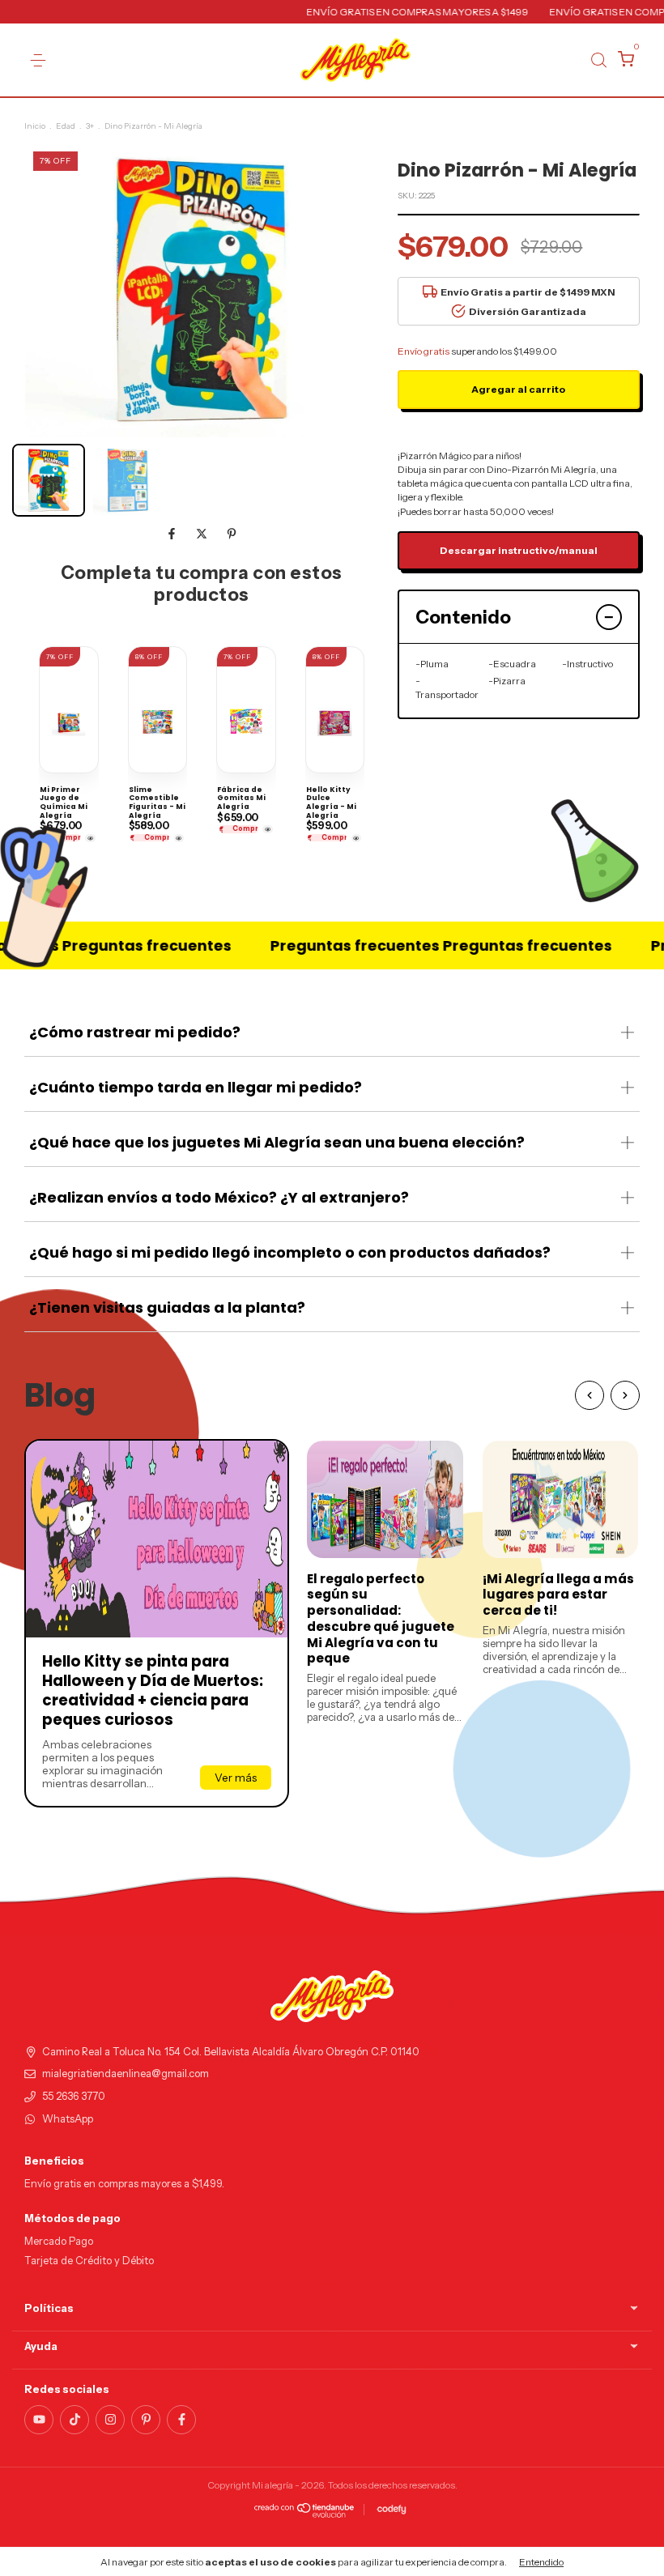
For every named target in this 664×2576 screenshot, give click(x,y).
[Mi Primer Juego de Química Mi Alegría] (90, 838)
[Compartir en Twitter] (203, 534)
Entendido (541, 2562)
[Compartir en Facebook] (173, 534)
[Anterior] (590, 1395)
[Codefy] (392, 2510)
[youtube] (39, 2420)
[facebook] (181, 2420)
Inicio (35, 126)
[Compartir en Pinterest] (232, 534)
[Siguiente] (625, 1395)
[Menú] (38, 60)
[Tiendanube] (305, 2514)
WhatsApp (68, 2119)
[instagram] (110, 2420)
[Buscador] (598, 60)
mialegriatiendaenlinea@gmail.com (126, 2074)
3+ (90, 126)
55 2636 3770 (74, 2096)
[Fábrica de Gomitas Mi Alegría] (268, 829)
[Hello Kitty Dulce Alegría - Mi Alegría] (357, 838)
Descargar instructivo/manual (519, 550)
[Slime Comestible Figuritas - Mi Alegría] (179, 838)
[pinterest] (146, 2420)
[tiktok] (74, 2420)
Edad (66, 126)
